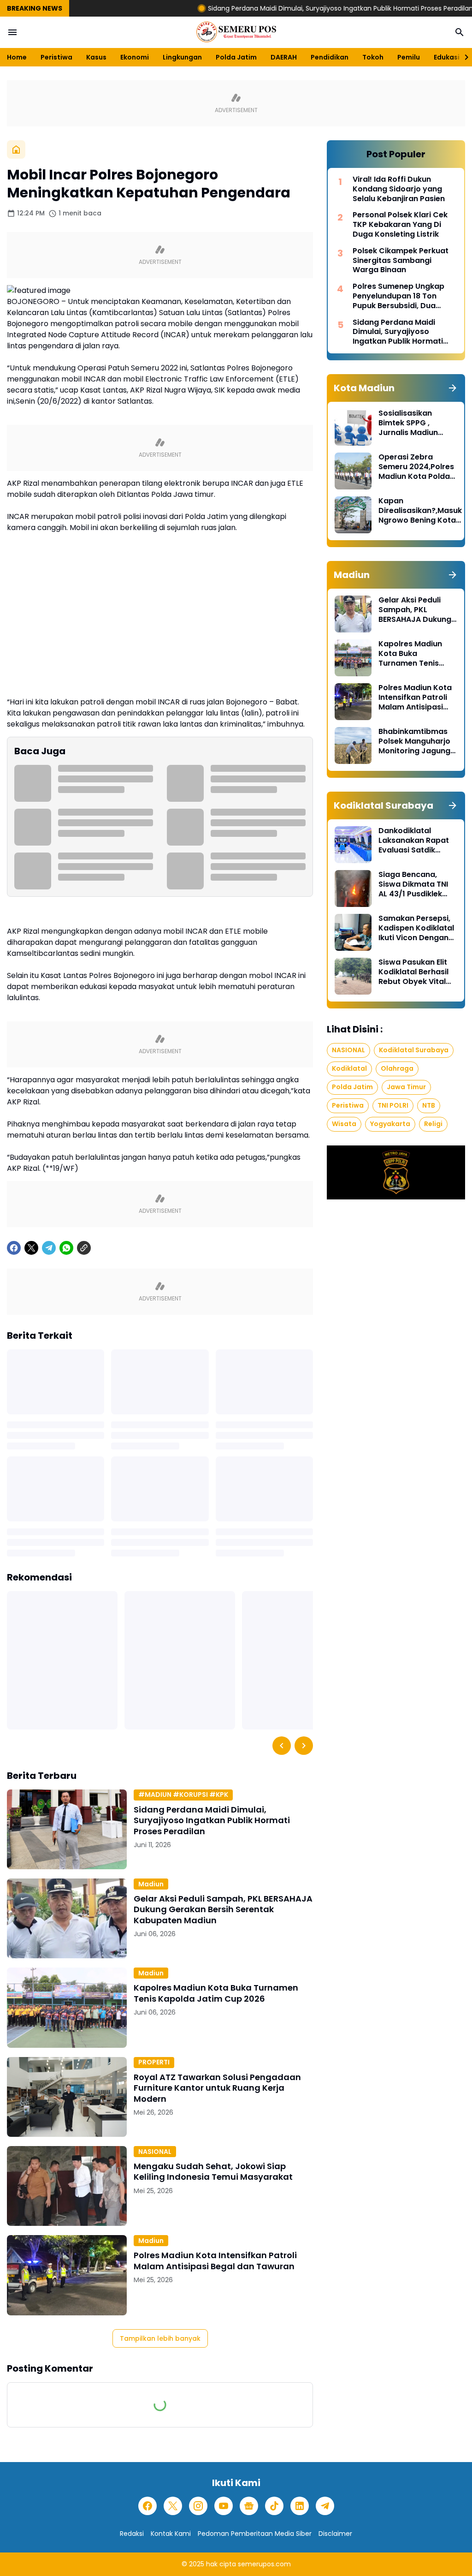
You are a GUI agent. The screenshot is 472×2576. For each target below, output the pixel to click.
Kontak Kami (171, 2534)
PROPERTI (154, 2062)
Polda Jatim (236, 57)
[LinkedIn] (300, 2506)
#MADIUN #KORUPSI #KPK (183, 1795)
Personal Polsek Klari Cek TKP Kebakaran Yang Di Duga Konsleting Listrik (400, 225)
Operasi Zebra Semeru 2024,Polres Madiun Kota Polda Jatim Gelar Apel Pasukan (416, 467)
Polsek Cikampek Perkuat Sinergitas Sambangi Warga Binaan (401, 261)
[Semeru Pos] (236, 32)
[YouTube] (224, 2506)
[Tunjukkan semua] (453, 388)
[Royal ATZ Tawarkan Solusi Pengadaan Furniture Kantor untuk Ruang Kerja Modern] (67, 2097)
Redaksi (132, 2534)
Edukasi (447, 57)
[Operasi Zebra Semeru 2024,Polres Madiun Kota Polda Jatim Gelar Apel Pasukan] (353, 471)
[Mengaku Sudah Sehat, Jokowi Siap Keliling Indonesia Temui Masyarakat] (67, 2186)
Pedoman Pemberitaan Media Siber (255, 2534)
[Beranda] (16, 149)
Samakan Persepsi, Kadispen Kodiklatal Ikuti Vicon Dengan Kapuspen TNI (416, 928)
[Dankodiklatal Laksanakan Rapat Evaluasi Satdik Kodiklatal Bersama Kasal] (353, 845)
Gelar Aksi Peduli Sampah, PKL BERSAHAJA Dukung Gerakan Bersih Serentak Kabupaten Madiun (223, 1909)
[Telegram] (49, 1248)
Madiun (151, 1884)
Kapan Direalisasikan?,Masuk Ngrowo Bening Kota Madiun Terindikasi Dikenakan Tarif (420, 511)
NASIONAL (155, 2152)
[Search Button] (460, 32)
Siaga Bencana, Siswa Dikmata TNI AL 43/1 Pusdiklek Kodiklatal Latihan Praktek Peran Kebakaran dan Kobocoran (413, 884)
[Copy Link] (84, 1248)
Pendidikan (330, 57)
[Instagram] (198, 2506)
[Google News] (249, 2506)
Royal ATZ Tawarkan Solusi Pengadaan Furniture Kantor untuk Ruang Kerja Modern (217, 2088)
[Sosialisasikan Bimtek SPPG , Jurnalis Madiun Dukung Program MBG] (353, 427)
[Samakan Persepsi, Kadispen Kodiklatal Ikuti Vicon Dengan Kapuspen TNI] (353, 932)
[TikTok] (274, 2506)
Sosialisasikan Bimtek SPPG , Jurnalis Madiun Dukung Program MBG (410, 423)
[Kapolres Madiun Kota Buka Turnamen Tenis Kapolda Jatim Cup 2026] (67, 2007)
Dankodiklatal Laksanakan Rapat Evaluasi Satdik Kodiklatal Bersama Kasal (416, 841)
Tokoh (373, 57)
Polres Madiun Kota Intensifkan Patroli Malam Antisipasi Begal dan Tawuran (215, 2261)
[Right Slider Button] (463, 57)
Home (17, 57)
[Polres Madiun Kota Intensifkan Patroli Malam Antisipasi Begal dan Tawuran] (67, 2275)
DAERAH (284, 57)
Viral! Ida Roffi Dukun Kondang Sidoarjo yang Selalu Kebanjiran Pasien (399, 189)
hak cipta (221, 2564)
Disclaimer (335, 2534)
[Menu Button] (12, 32)
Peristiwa (56, 57)
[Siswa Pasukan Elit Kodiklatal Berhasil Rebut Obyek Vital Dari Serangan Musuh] (353, 976)
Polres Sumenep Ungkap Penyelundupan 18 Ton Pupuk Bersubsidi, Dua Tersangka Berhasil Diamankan (398, 296)
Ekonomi (135, 57)
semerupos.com (264, 2564)
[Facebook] (14, 1248)
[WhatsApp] (66, 1248)
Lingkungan (182, 57)
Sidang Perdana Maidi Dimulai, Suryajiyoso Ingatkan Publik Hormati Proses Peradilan (283, 8)
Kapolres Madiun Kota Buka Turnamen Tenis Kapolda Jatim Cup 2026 (216, 1993)
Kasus (96, 57)
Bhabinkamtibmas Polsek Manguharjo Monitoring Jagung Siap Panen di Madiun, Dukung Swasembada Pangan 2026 (414, 741)
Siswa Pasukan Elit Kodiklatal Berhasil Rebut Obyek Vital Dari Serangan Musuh (413, 972)
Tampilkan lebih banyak (160, 2338)
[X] (31, 1248)
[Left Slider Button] (282, 1746)
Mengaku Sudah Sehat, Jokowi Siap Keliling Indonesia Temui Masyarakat (213, 2172)
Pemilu (409, 57)
